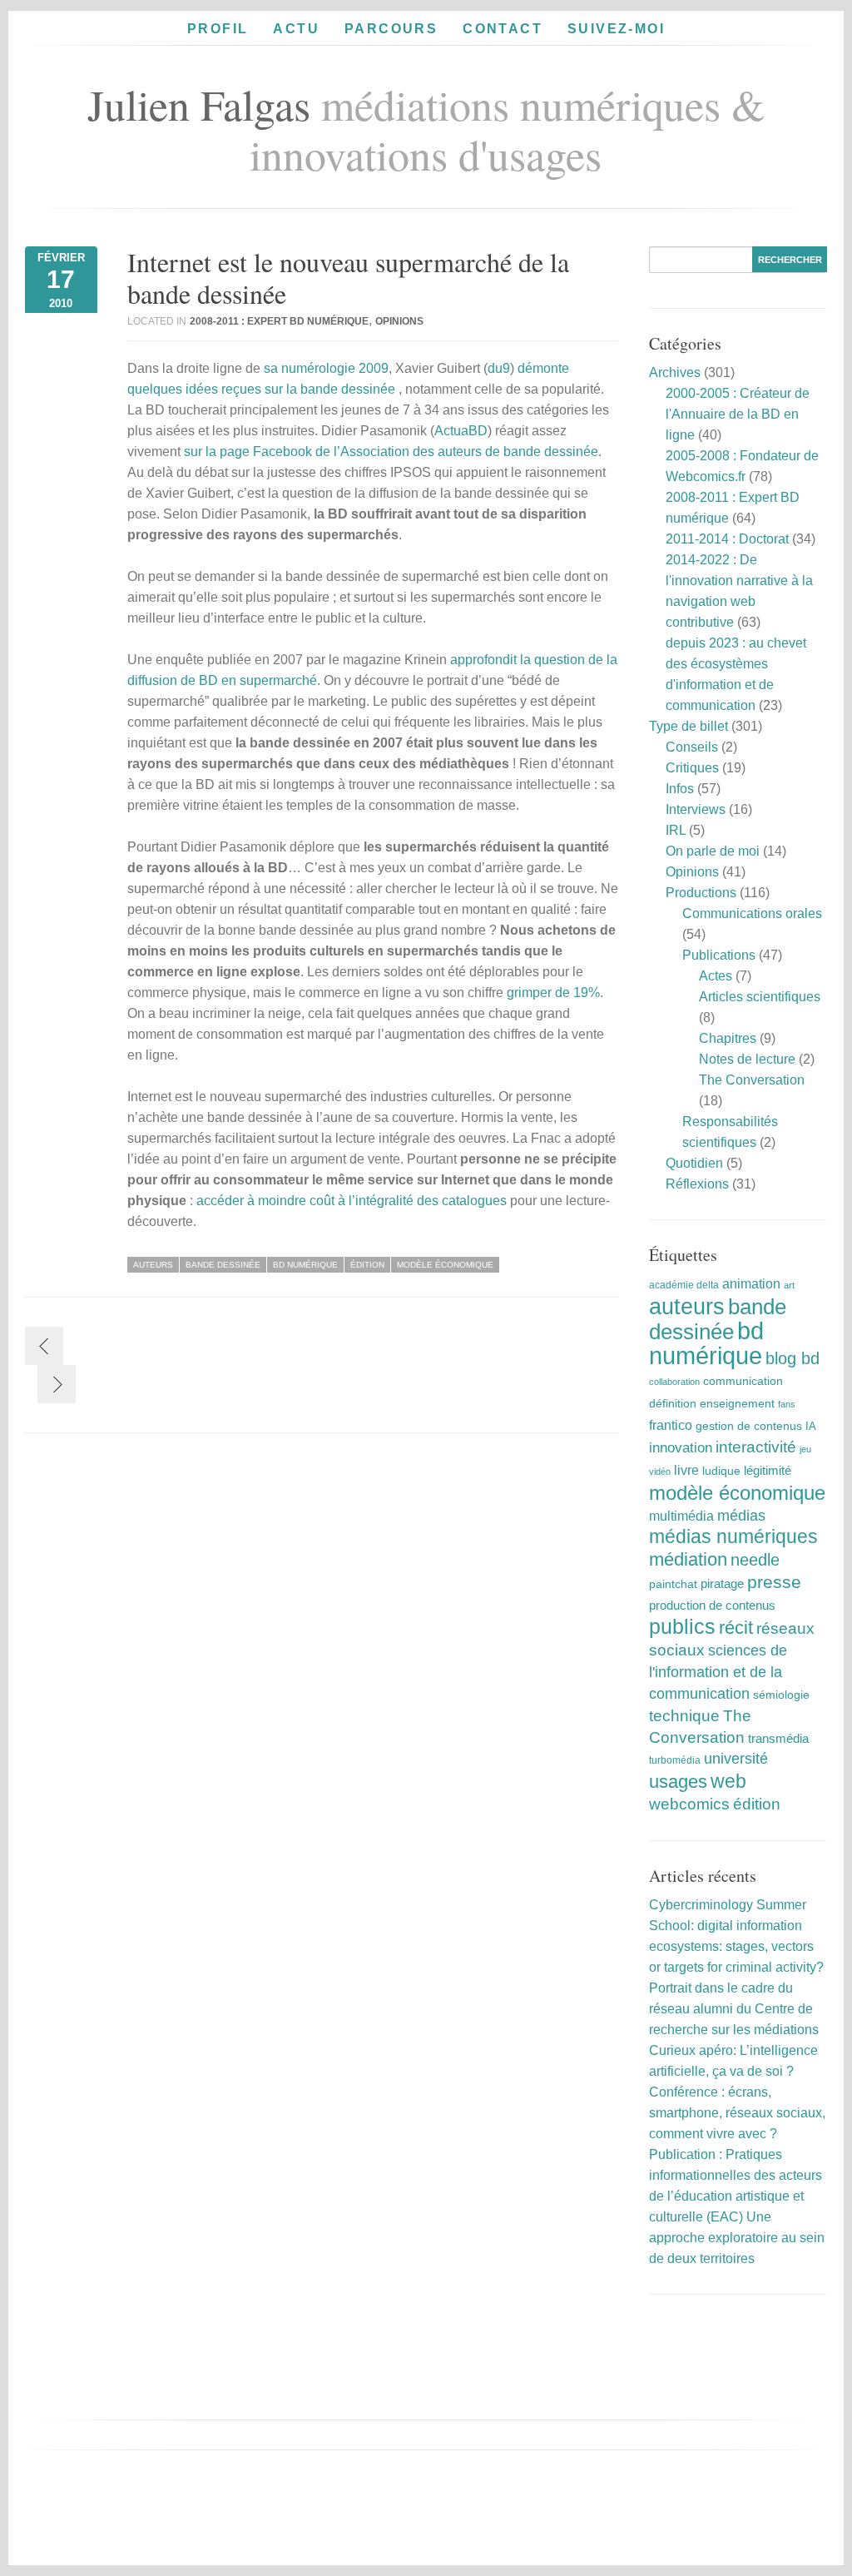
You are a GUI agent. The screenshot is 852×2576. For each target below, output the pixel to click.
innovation (681, 1448)
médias (741, 1516)
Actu (296, 29)
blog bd (793, 1358)
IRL (676, 830)
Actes (716, 976)
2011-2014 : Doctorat (727, 539)
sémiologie (781, 1695)
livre (686, 1470)
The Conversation (752, 1080)
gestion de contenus (749, 1426)
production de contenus (712, 1606)
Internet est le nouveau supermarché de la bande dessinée (348, 278)
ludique (721, 1471)
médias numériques (733, 1536)
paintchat (673, 1584)
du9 (499, 368)
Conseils (692, 747)
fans (787, 1404)
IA (811, 1426)
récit (736, 1628)
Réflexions (697, 1184)
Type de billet (689, 726)
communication (743, 1381)
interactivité (756, 1447)
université (736, 1759)
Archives (675, 372)
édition (367, 1265)
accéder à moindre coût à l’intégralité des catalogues (352, 1201)
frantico (671, 1425)
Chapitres (728, 1038)
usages (678, 1782)
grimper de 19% (553, 993)
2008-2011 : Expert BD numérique (279, 321)
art (789, 1285)
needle (755, 1560)
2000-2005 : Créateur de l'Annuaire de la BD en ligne (738, 414)
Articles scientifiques (760, 997)
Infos (680, 789)
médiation (688, 1559)
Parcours (391, 29)
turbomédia (675, 1760)
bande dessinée (223, 1265)
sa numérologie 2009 (326, 368)
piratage (722, 1583)
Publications (719, 955)
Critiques (692, 768)
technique (684, 1716)
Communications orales (752, 913)
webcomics (689, 1804)
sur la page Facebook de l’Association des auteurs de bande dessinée (391, 452)
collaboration (674, 1382)
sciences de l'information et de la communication (718, 1672)
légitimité (768, 1471)
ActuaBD (461, 431)
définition (673, 1403)
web (728, 1781)
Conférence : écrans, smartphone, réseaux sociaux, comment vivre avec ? (737, 2113)
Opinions (399, 321)
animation (751, 1283)
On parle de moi (713, 851)
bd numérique (305, 1265)
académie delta (684, 1285)
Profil (218, 29)
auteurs (153, 1265)
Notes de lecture (747, 1059)
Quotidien (694, 1163)
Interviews (696, 809)
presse (774, 1582)
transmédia (778, 1738)
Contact (503, 29)
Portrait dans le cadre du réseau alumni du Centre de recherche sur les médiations (734, 2009)
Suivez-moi (616, 29)
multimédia (681, 1516)
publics (682, 1627)
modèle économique (445, 1265)
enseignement (737, 1403)
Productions (701, 893)
